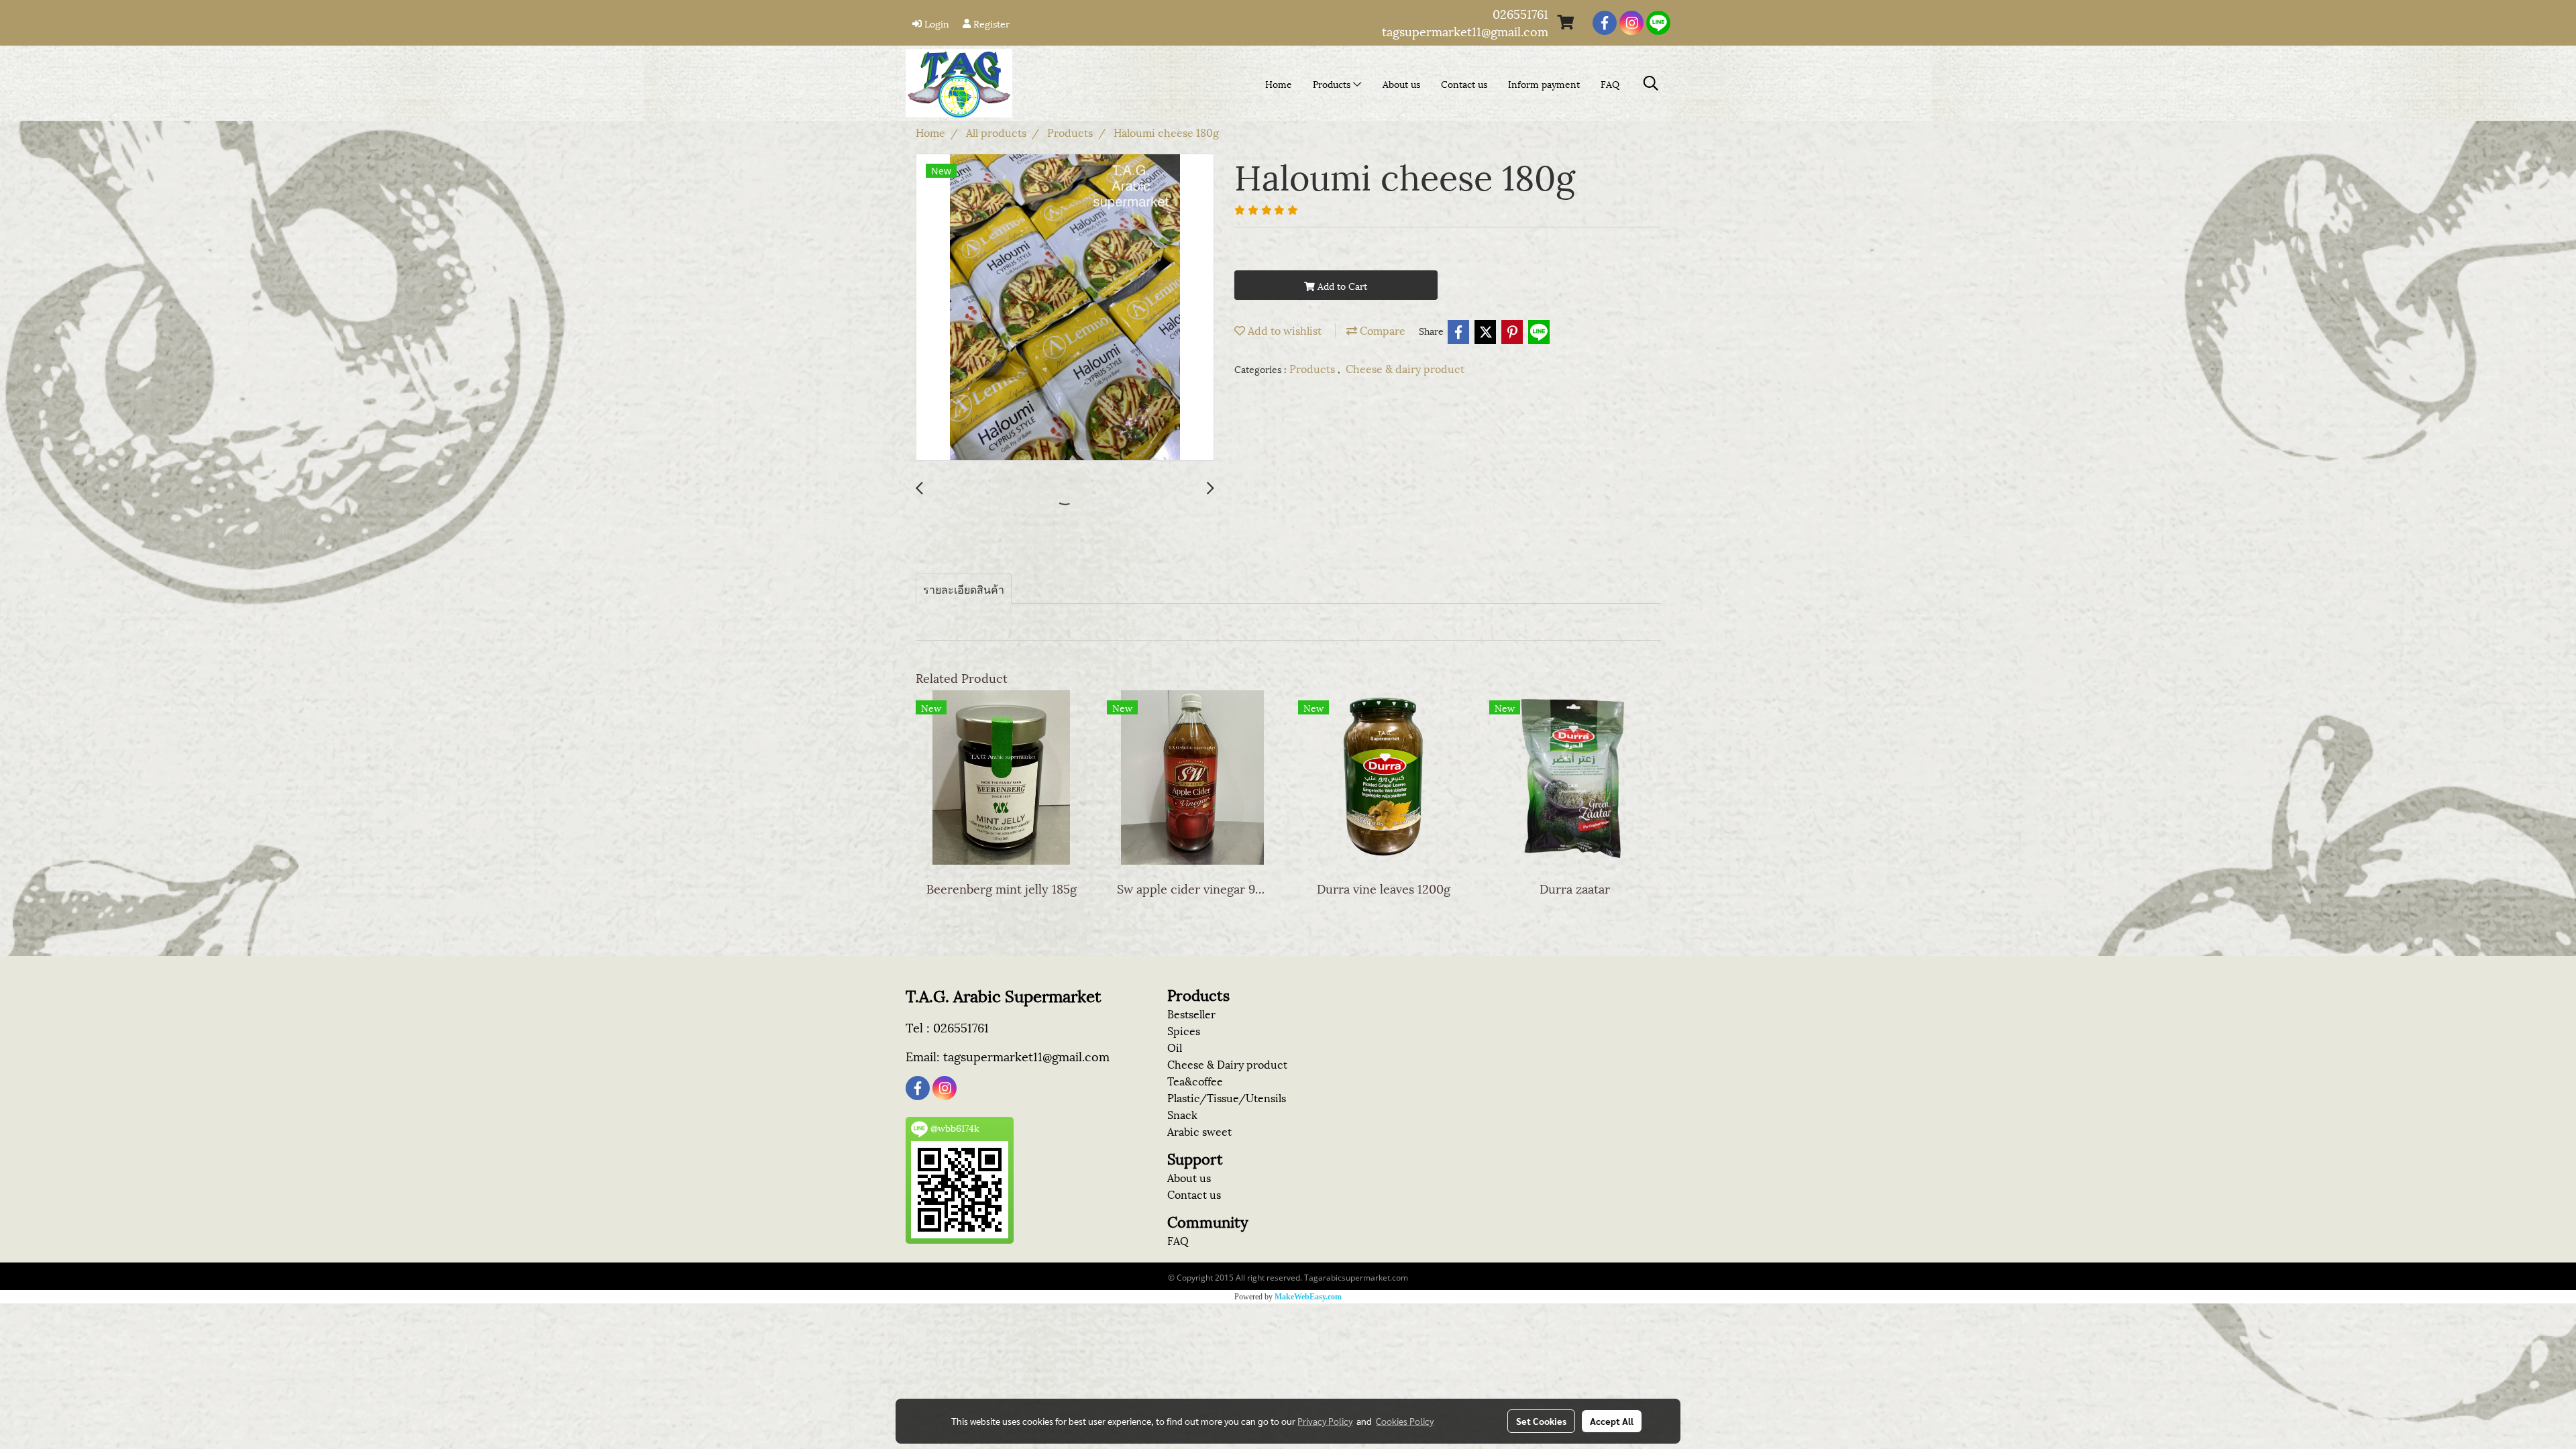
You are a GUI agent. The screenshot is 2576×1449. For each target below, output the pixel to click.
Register (990, 23)
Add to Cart (1341, 285)
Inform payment (1544, 84)
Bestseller (1191, 1013)
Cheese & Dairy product (1227, 1064)
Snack (1182, 1114)
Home (1279, 84)
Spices (1184, 1030)
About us (1401, 84)
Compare (1381, 330)
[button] (1651, 84)
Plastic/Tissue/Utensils (1227, 1097)
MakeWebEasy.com (1308, 1297)
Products (1333, 84)
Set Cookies (1541, 1421)
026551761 (1520, 13)
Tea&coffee (1195, 1080)
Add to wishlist (1283, 330)
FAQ (1610, 84)
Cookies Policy (1405, 1421)
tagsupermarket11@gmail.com (1465, 31)
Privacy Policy (1325, 1421)
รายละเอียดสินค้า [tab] (964, 589)
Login (935, 23)
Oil (1175, 1047)
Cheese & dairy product (1405, 368)
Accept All (1612, 1421)
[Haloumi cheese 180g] (1065, 308)
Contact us (1464, 84)
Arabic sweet (1199, 1131)
